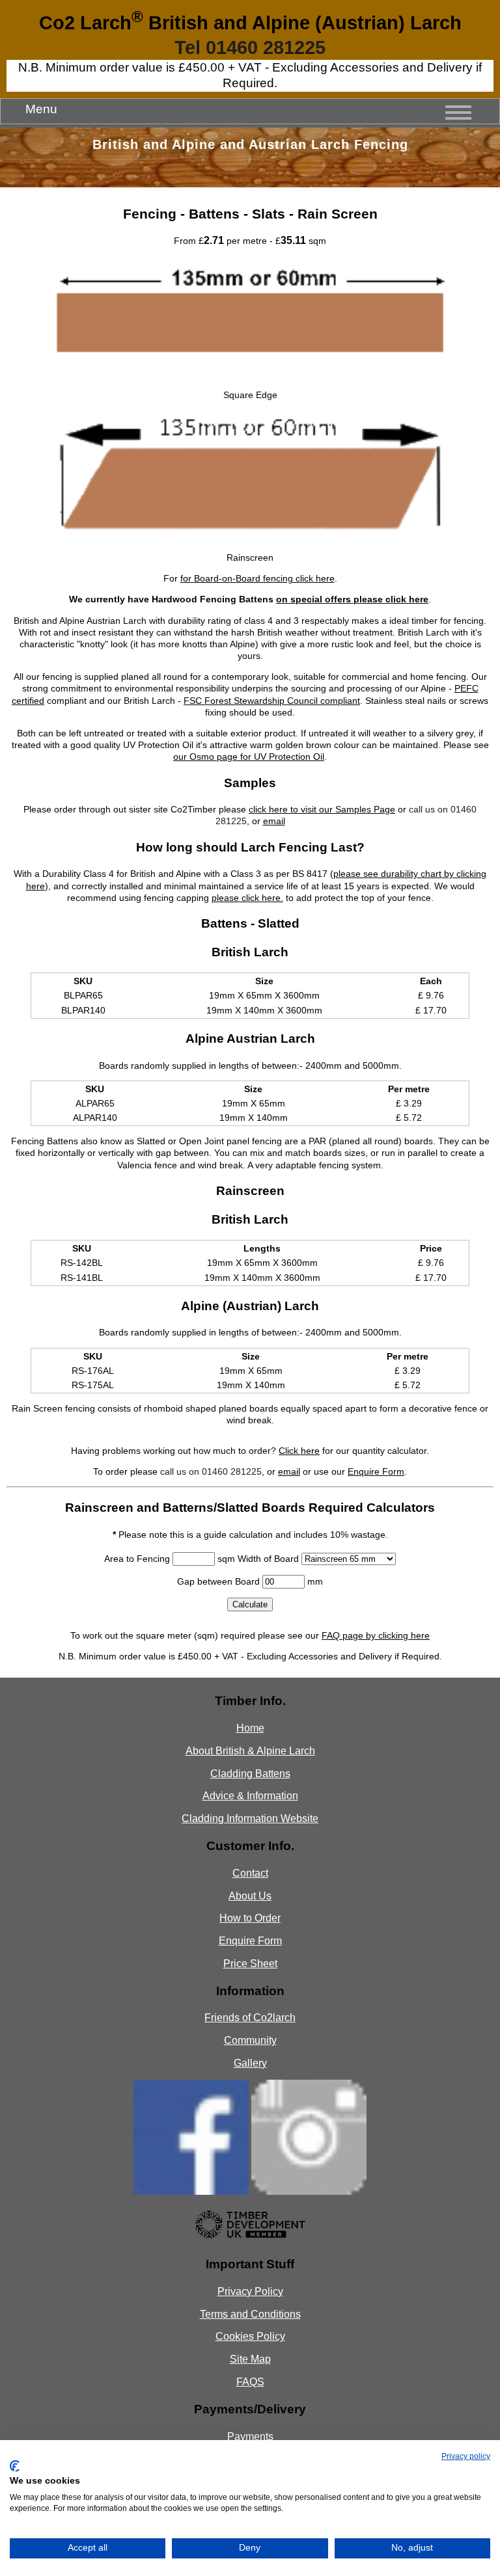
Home (250, 1728)
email (274, 821)
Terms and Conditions (250, 2314)
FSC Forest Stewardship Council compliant (272, 701)
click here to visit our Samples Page (322, 809)
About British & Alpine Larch (250, 1751)
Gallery (250, 2063)
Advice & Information (250, 1796)
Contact (250, 1873)
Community (250, 2040)
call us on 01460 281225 (211, 1471)
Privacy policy (466, 2456)
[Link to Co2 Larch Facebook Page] (191, 2192)
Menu (41, 109)
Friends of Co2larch (250, 2018)
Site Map (250, 2359)
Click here (299, 1451)
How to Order (250, 1918)
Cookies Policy (250, 2336)
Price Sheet (250, 1964)
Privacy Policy (250, 2291)
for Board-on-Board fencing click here (257, 578)
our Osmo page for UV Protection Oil (249, 757)
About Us (250, 1896)
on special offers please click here (352, 599)
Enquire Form (376, 1471)
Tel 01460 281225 (250, 47)
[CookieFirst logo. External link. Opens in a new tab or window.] (15, 2466)
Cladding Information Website (250, 1818)
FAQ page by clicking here (376, 1635)
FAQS (250, 2382)
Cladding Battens (250, 1774)
